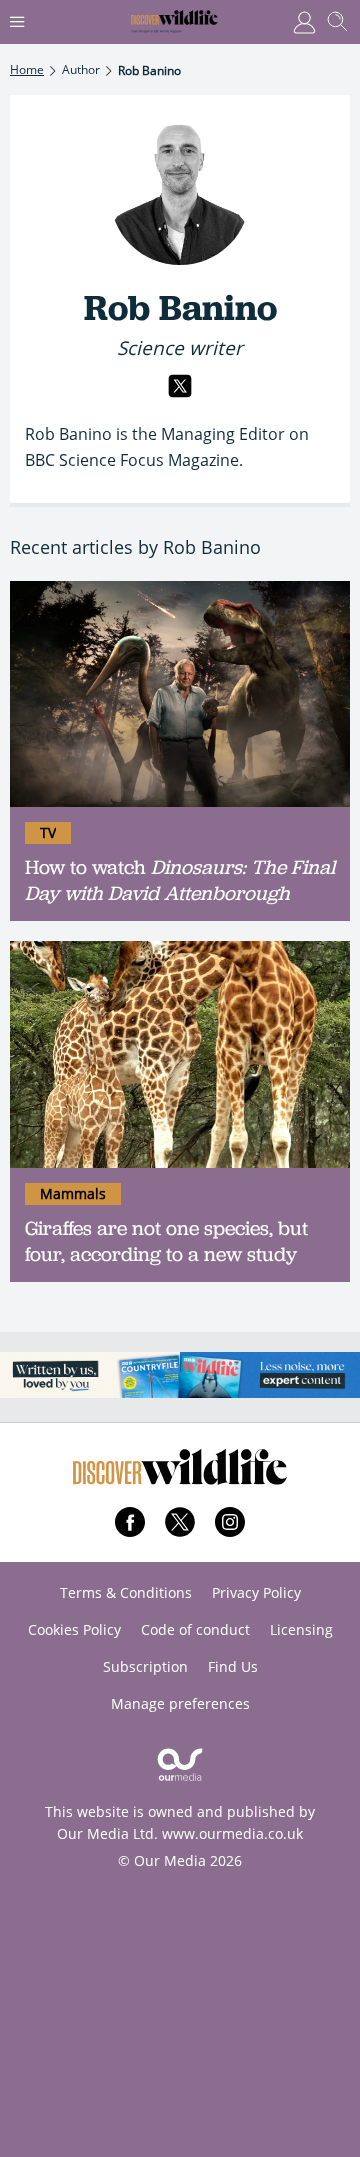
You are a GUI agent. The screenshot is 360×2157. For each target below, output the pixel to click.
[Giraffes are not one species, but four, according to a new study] (180, 1054)
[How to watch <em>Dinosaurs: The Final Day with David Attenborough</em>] (180, 694)
